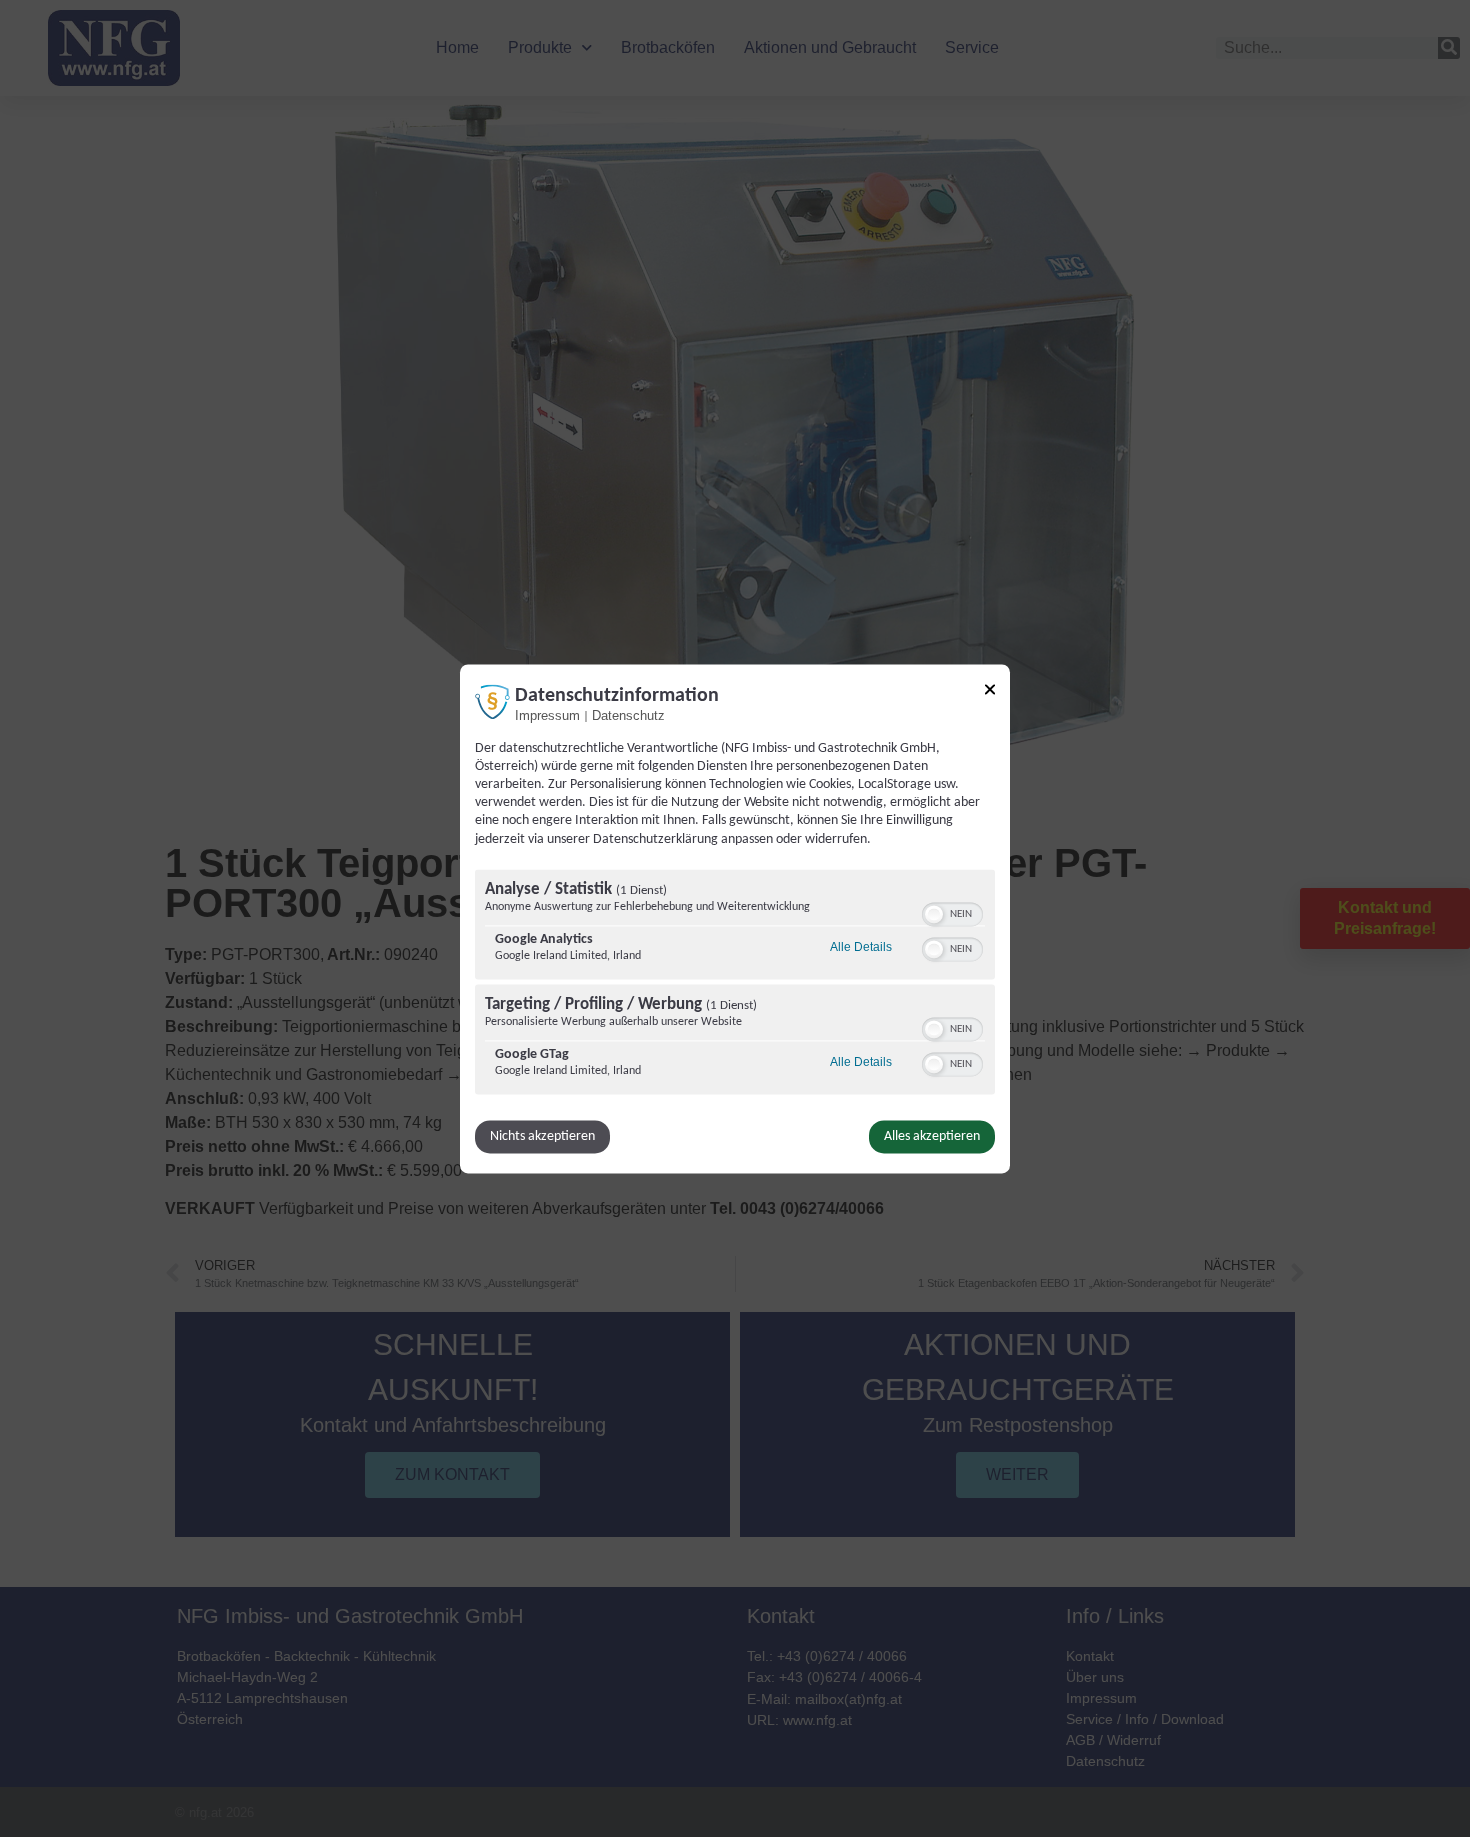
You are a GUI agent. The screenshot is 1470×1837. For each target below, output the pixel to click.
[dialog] (735, 918)
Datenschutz (628, 716)
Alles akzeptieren (932, 1136)
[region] (735, 984)
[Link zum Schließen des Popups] (990, 692)
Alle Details (861, 948)
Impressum (547, 716)
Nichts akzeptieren (542, 1136)
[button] (934, 914)
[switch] (952, 912)
